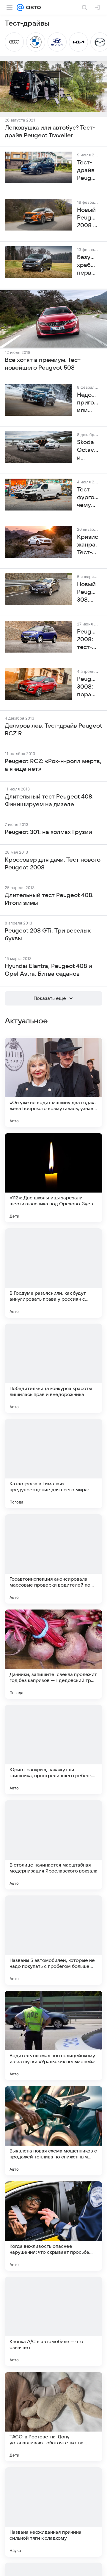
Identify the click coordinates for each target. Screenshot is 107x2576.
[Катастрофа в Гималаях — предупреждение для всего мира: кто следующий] (53, 1464)
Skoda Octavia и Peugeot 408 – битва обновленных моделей (88, 450)
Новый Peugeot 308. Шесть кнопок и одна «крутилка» (88, 592)
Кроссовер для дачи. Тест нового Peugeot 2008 (53, 864)
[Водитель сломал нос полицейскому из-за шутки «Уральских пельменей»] (53, 2035)
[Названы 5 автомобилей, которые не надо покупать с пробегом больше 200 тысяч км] (53, 1940)
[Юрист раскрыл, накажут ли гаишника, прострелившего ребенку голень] (53, 1749)
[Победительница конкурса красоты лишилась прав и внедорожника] (53, 1368)
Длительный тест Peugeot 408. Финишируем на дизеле (49, 801)
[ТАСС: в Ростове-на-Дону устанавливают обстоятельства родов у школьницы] (53, 2417)
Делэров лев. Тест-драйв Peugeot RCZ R (53, 730)
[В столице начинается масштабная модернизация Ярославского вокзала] (53, 1845)
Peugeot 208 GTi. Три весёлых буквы (48, 935)
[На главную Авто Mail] (32, 7)
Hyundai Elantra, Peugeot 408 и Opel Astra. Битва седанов (48, 970)
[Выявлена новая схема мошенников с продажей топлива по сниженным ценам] (53, 2131)
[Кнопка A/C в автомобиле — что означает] (53, 2321)
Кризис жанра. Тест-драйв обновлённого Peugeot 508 (88, 545)
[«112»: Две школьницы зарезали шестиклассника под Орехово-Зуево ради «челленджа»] (53, 1178)
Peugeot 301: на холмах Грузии (48, 832)
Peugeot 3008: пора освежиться (88, 687)
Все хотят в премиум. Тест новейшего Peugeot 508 (43, 364)
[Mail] (20, 7)
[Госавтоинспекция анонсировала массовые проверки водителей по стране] (53, 1559)
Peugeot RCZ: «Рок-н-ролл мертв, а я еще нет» (53, 765)
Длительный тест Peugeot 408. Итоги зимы (49, 899)
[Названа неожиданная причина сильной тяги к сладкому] (53, 2512)
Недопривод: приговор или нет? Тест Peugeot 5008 (88, 403)
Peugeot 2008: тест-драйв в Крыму (88, 640)
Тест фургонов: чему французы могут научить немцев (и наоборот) (88, 498)
